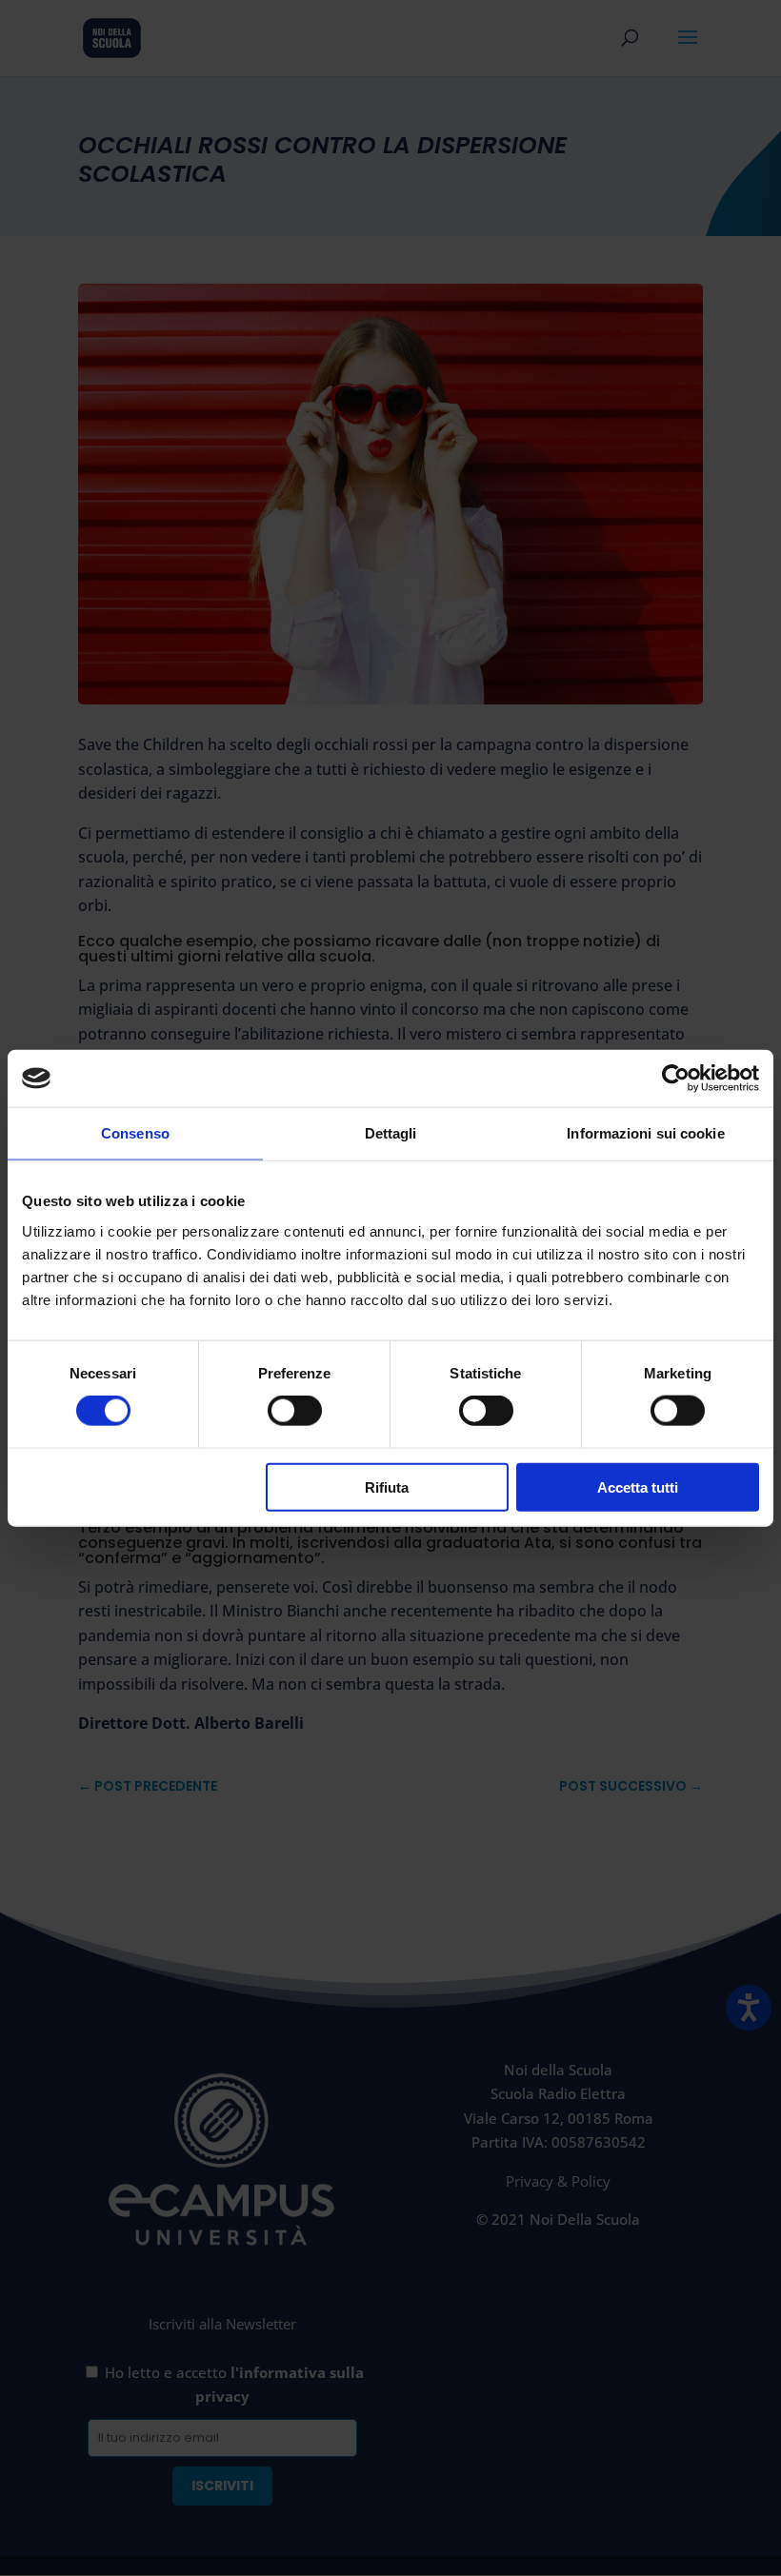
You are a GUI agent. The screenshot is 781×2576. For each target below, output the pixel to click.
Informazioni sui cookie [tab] (645, 1133)
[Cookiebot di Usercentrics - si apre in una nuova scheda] (676, 1079)
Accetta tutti (638, 1486)
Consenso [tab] (135, 1133)
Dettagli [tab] (391, 1133)
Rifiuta (387, 1486)
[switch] (295, 1411)
